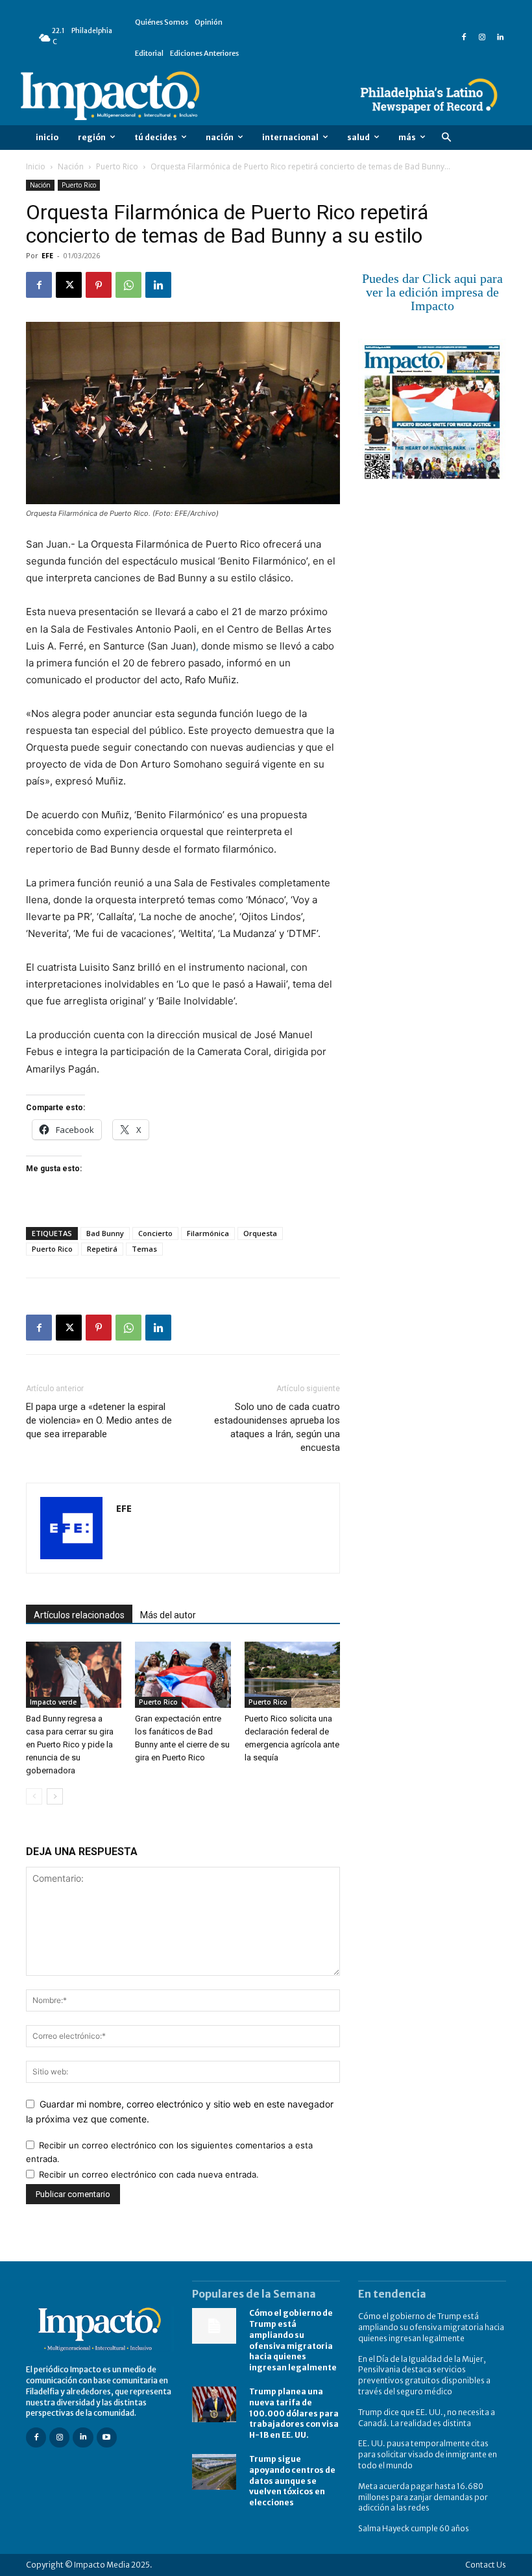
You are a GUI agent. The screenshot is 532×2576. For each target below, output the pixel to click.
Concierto (155, 1233)
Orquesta (260, 1233)
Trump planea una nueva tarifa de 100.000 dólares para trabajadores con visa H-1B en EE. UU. (294, 2413)
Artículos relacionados (79, 1615)
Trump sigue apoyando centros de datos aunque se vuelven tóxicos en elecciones (292, 2481)
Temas (144, 1249)
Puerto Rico (117, 166)
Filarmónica (208, 1233)
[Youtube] (107, 2437)
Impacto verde (53, 1702)
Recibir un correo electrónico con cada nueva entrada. (149, 2174)
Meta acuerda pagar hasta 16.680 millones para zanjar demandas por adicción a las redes (423, 2497)
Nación (71, 166)
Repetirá (102, 1249)
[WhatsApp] (128, 285)
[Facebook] (464, 38)
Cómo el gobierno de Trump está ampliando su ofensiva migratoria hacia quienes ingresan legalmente (431, 2327)
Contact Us (486, 2565)
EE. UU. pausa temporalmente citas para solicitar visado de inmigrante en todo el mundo (428, 2454)
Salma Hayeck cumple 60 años (414, 2528)
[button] (446, 138)
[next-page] (55, 1796)
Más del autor (168, 1615)
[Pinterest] (99, 285)
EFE (47, 255)
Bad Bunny (105, 1233)
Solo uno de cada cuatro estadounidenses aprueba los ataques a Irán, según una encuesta (277, 1427)
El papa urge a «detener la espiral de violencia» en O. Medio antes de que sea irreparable (99, 1420)
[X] (69, 285)
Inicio (36, 166)
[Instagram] (482, 38)
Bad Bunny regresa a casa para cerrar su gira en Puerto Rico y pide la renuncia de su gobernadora (70, 1744)
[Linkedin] (500, 38)
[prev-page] (34, 1796)
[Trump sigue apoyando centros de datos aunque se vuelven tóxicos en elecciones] (214, 2472)
